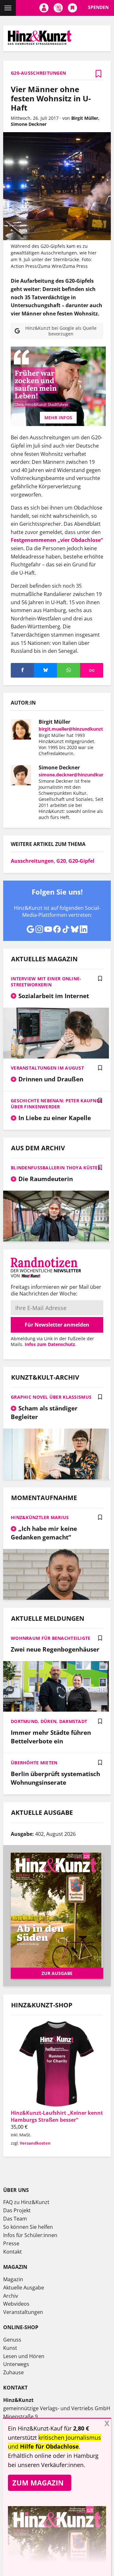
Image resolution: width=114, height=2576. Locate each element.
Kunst (10, 2348)
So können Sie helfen (28, 2227)
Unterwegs (16, 2364)
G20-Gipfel (81, 861)
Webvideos (16, 2304)
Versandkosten (35, 2143)
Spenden (98, 7)
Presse (11, 2243)
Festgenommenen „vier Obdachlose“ (57, 540)
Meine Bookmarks (72, 8)
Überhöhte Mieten (34, 1763)
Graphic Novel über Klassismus (51, 1397)
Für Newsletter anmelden (57, 1325)
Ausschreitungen (32, 861)
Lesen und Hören (24, 2356)
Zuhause (13, 2372)
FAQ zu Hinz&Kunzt (26, 2202)
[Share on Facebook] (22, 670)
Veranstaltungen (23, 2312)
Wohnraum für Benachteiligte (51, 1638)
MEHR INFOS (58, 418)
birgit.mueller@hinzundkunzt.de (74, 729)
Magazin (13, 2279)
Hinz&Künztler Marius (40, 1517)
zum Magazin (38, 2483)
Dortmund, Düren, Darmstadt (49, 1721)
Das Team (15, 2219)
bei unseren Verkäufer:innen (46, 2465)
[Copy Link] (92, 670)
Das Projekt (17, 2210)
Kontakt (13, 2252)
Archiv (11, 2296)
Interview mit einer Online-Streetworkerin (46, 982)
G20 (61, 861)
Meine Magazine (58, 8)
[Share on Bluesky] (45, 670)
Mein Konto (44, 8)
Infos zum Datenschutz (50, 1344)
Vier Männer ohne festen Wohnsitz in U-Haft (51, 98)
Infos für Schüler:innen (30, 2235)
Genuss (12, 2340)
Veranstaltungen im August (47, 1068)
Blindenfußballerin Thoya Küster (56, 1168)
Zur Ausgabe (57, 1973)
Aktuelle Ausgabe (24, 2288)
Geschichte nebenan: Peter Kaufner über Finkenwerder (56, 1104)
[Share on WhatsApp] (69, 670)
